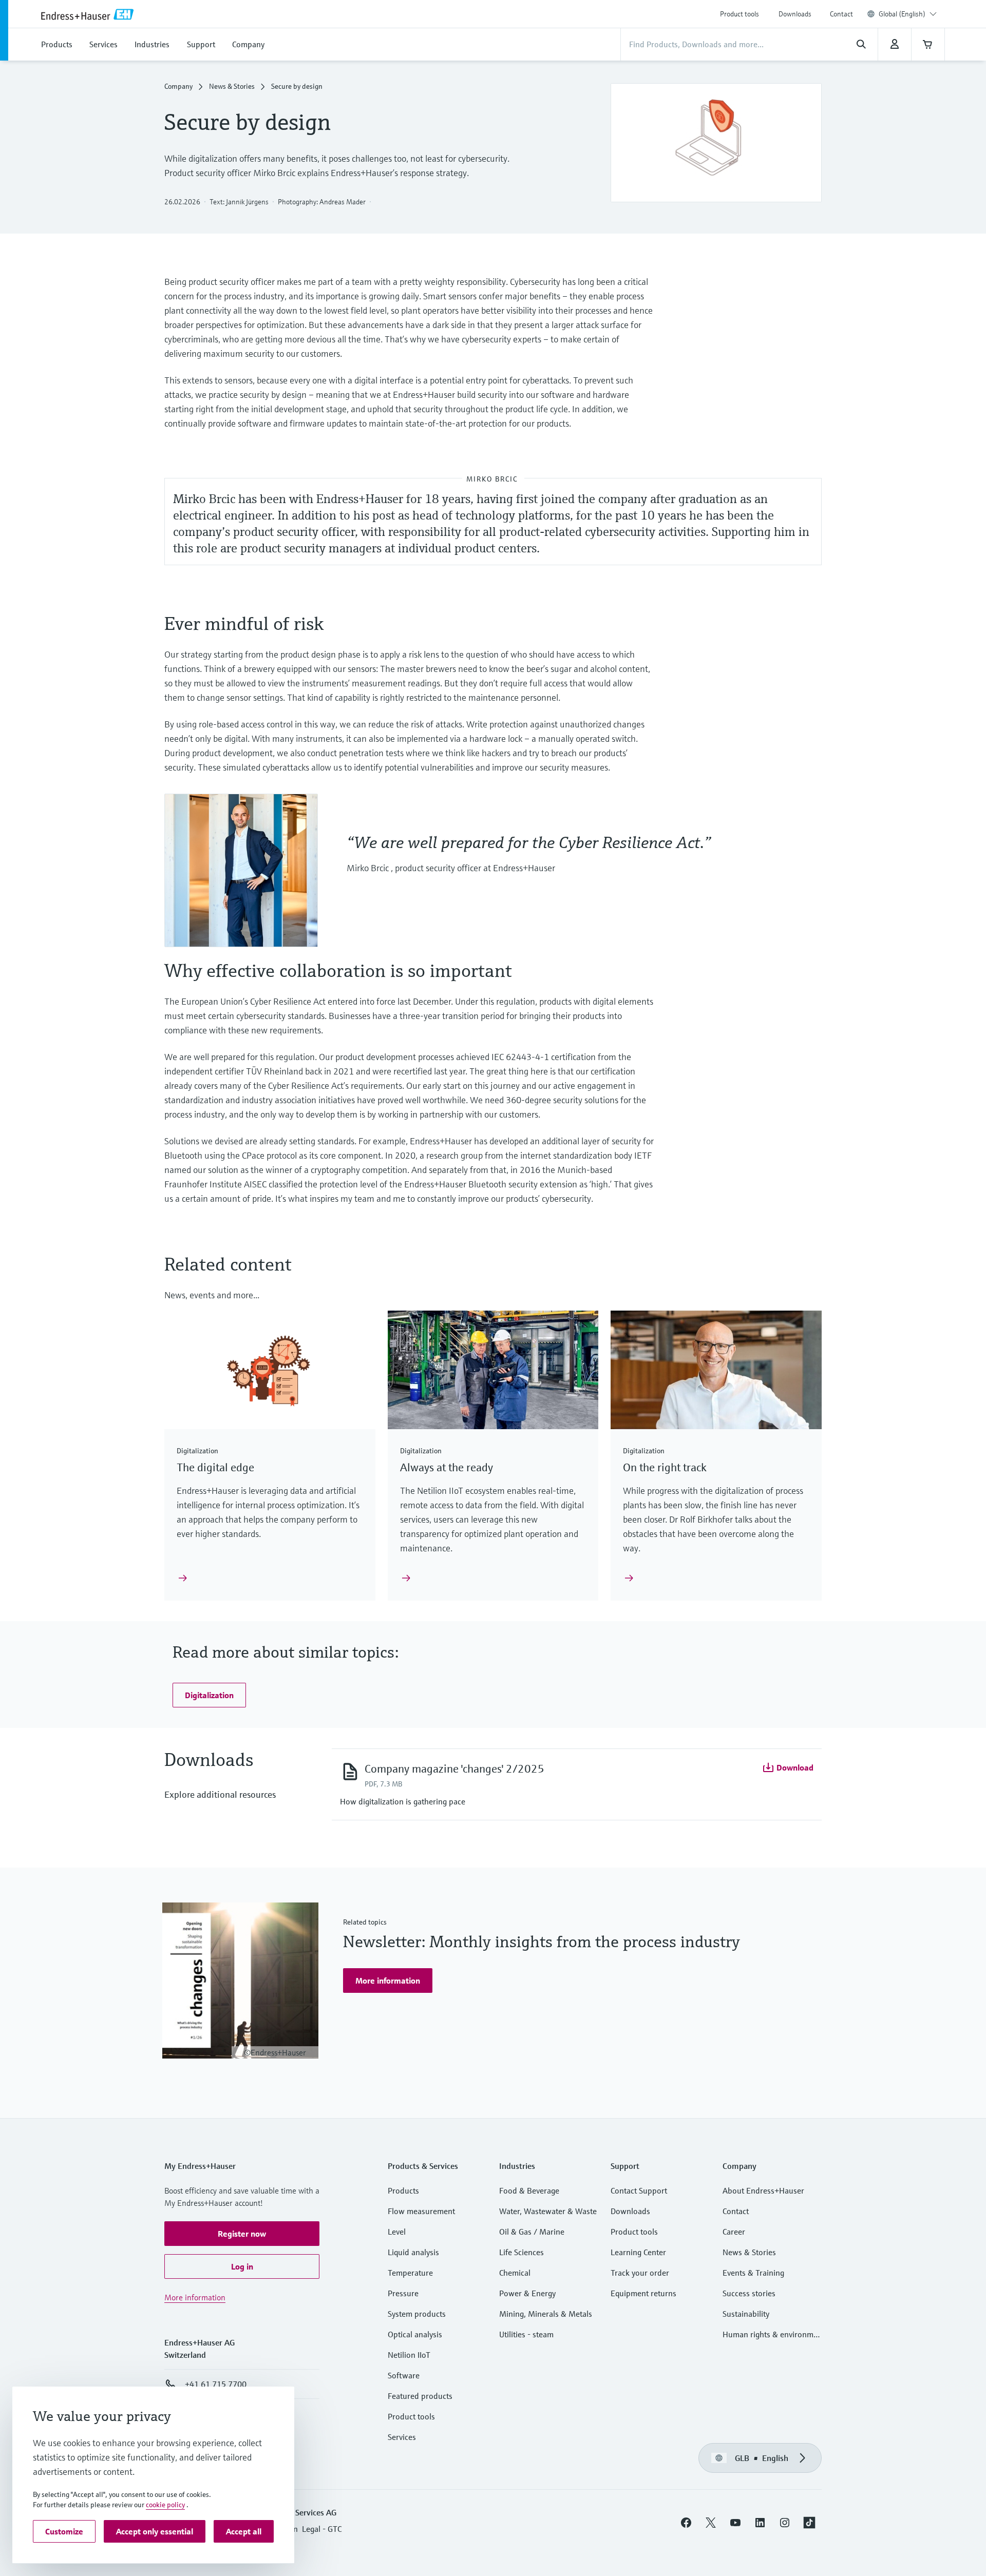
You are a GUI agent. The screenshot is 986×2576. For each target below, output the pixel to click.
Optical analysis (415, 2334)
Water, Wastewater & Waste (548, 2211)
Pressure (403, 2293)
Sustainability (746, 2314)
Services (402, 2437)
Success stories (749, 2293)
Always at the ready (447, 1467)
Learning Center (638, 2252)
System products (417, 2314)
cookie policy (165, 2505)
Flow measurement (421, 2211)
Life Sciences (522, 2252)
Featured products (420, 2396)
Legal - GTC (322, 2529)
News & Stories (232, 86)
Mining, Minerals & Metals (546, 2314)
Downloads (795, 14)
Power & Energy (527, 2293)
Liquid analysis (413, 2252)
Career (734, 2232)
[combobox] (908, 14)
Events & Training (753, 2273)
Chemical (515, 2273)
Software (404, 2375)
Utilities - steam (526, 2334)
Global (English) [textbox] (902, 14)
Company (178, 86)
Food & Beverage (529, 2190)
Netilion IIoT (409, 2355)
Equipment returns (643, 2293)
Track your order (640, 2273)
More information (195, 2297)
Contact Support (639, 2190)
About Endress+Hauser (763, 2190)
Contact (841, 14)
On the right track (665, 1467)
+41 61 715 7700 (216, 2384)
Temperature (410, 2273)
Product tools (739, 14)
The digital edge (215, 1467)
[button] (209, 1695)
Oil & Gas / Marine (532, 2232)
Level (397, 2232)
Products (403, 2190)
